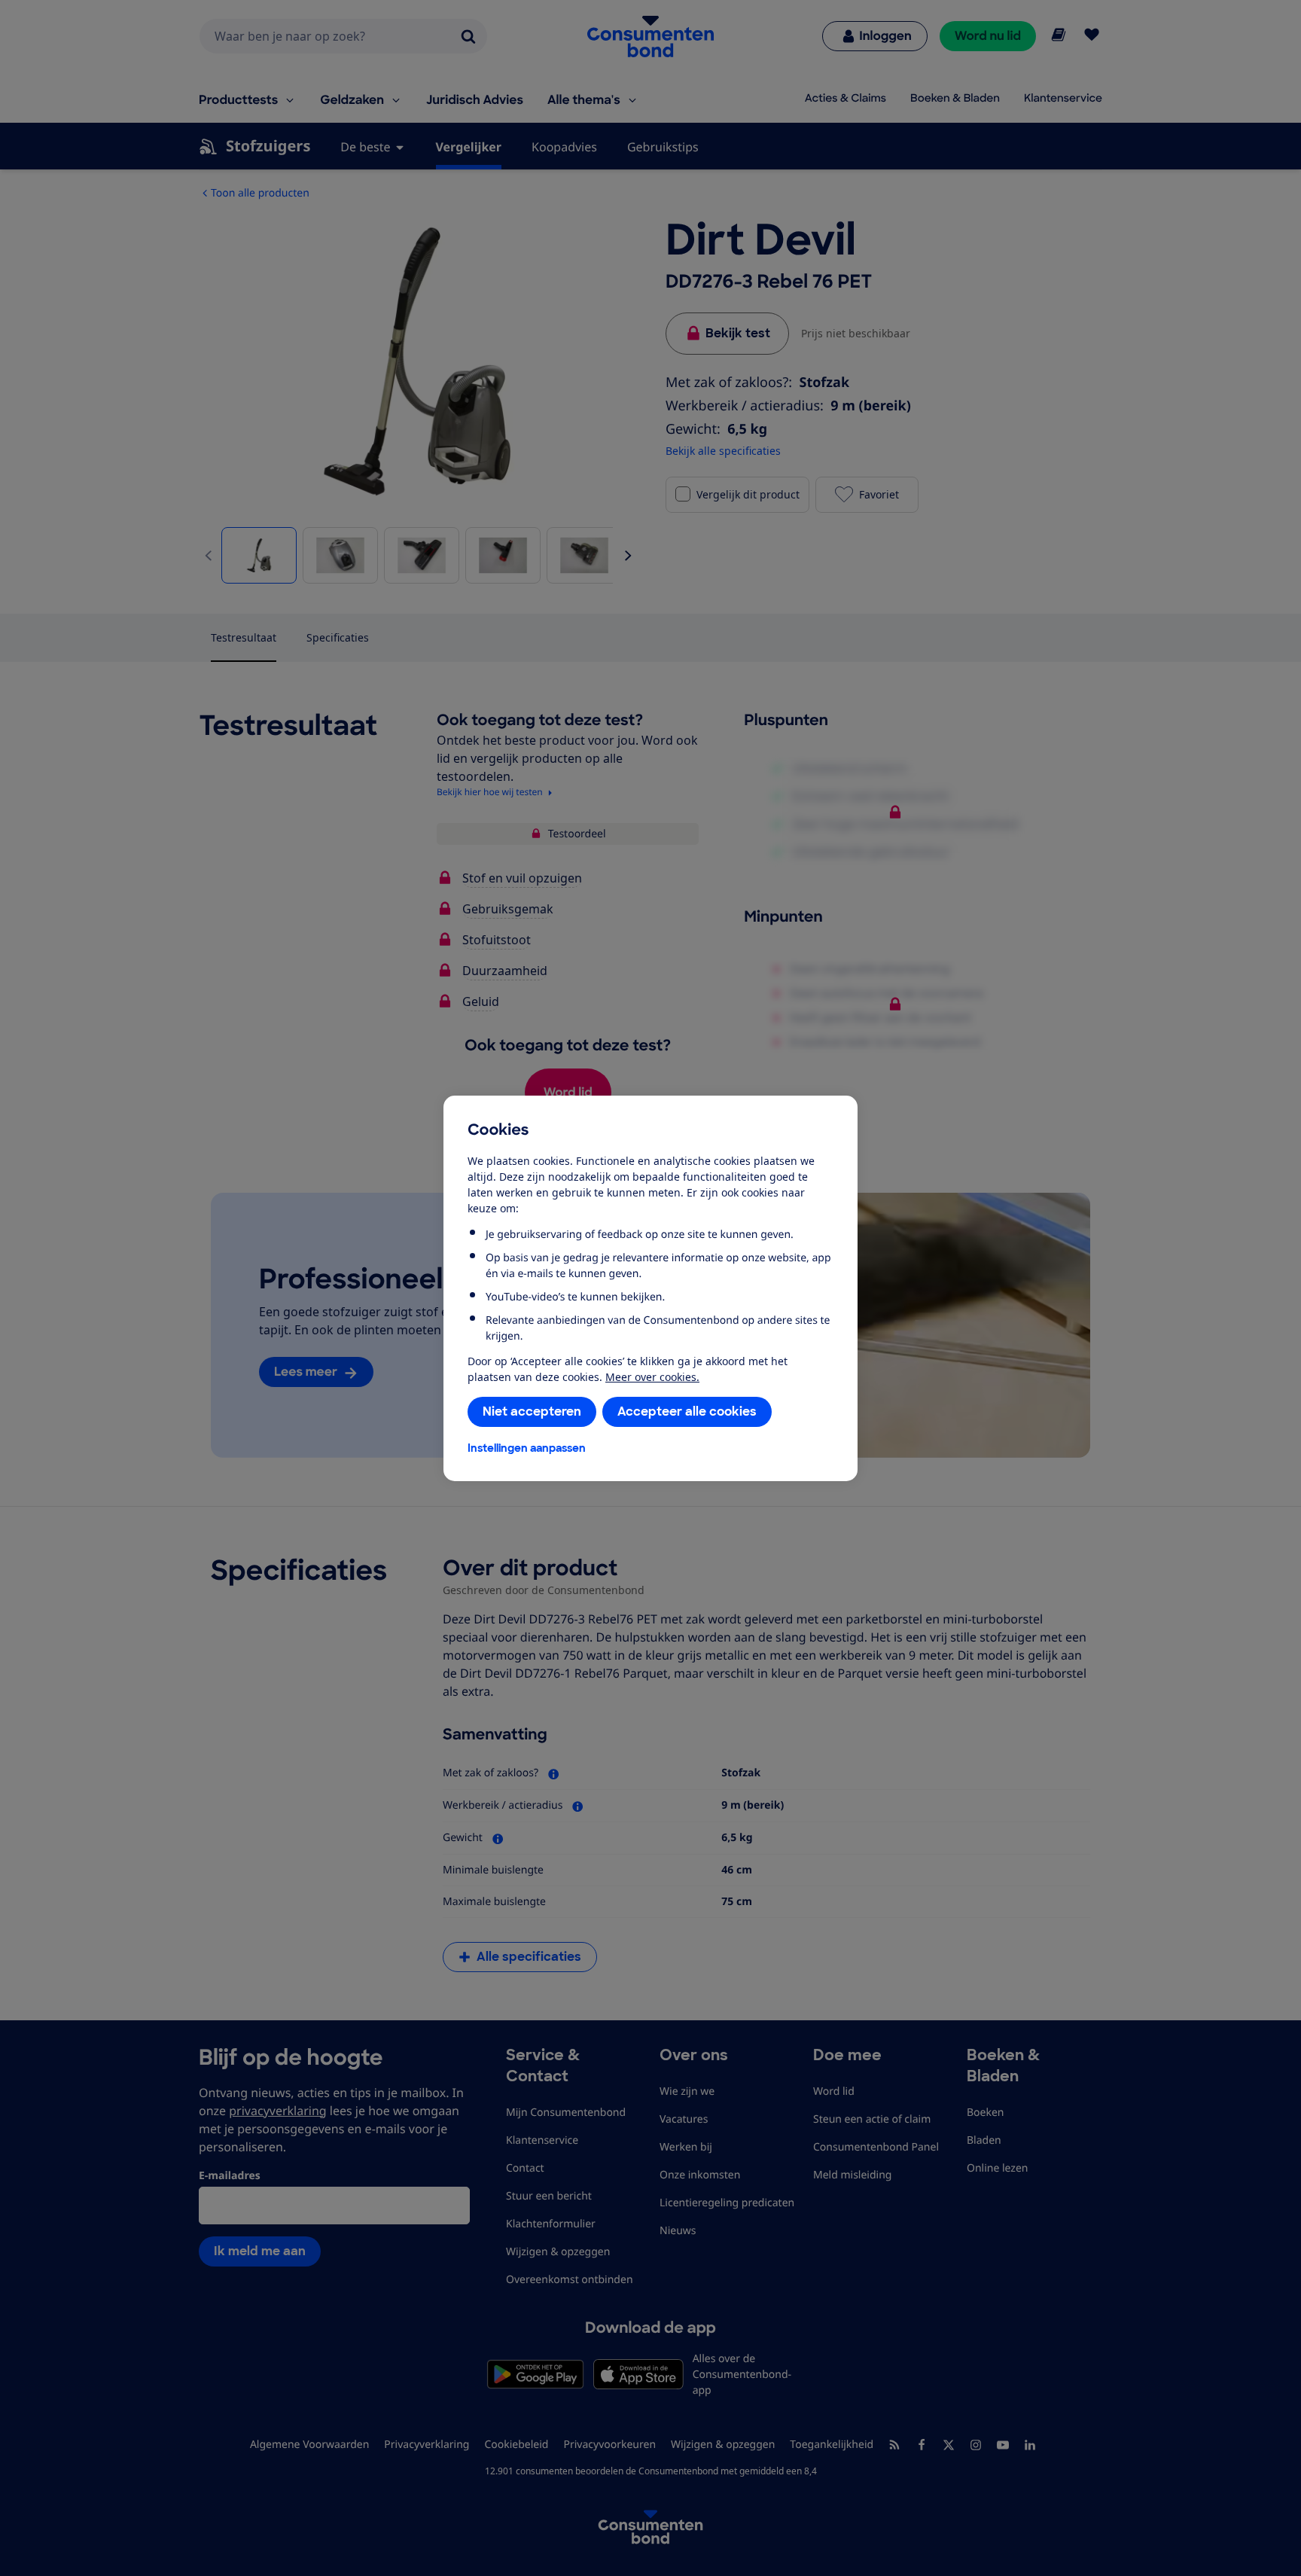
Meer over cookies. (652, 1377)
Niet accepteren (532, 1411)
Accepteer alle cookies (687, 1411)
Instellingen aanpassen (527, 1448)
